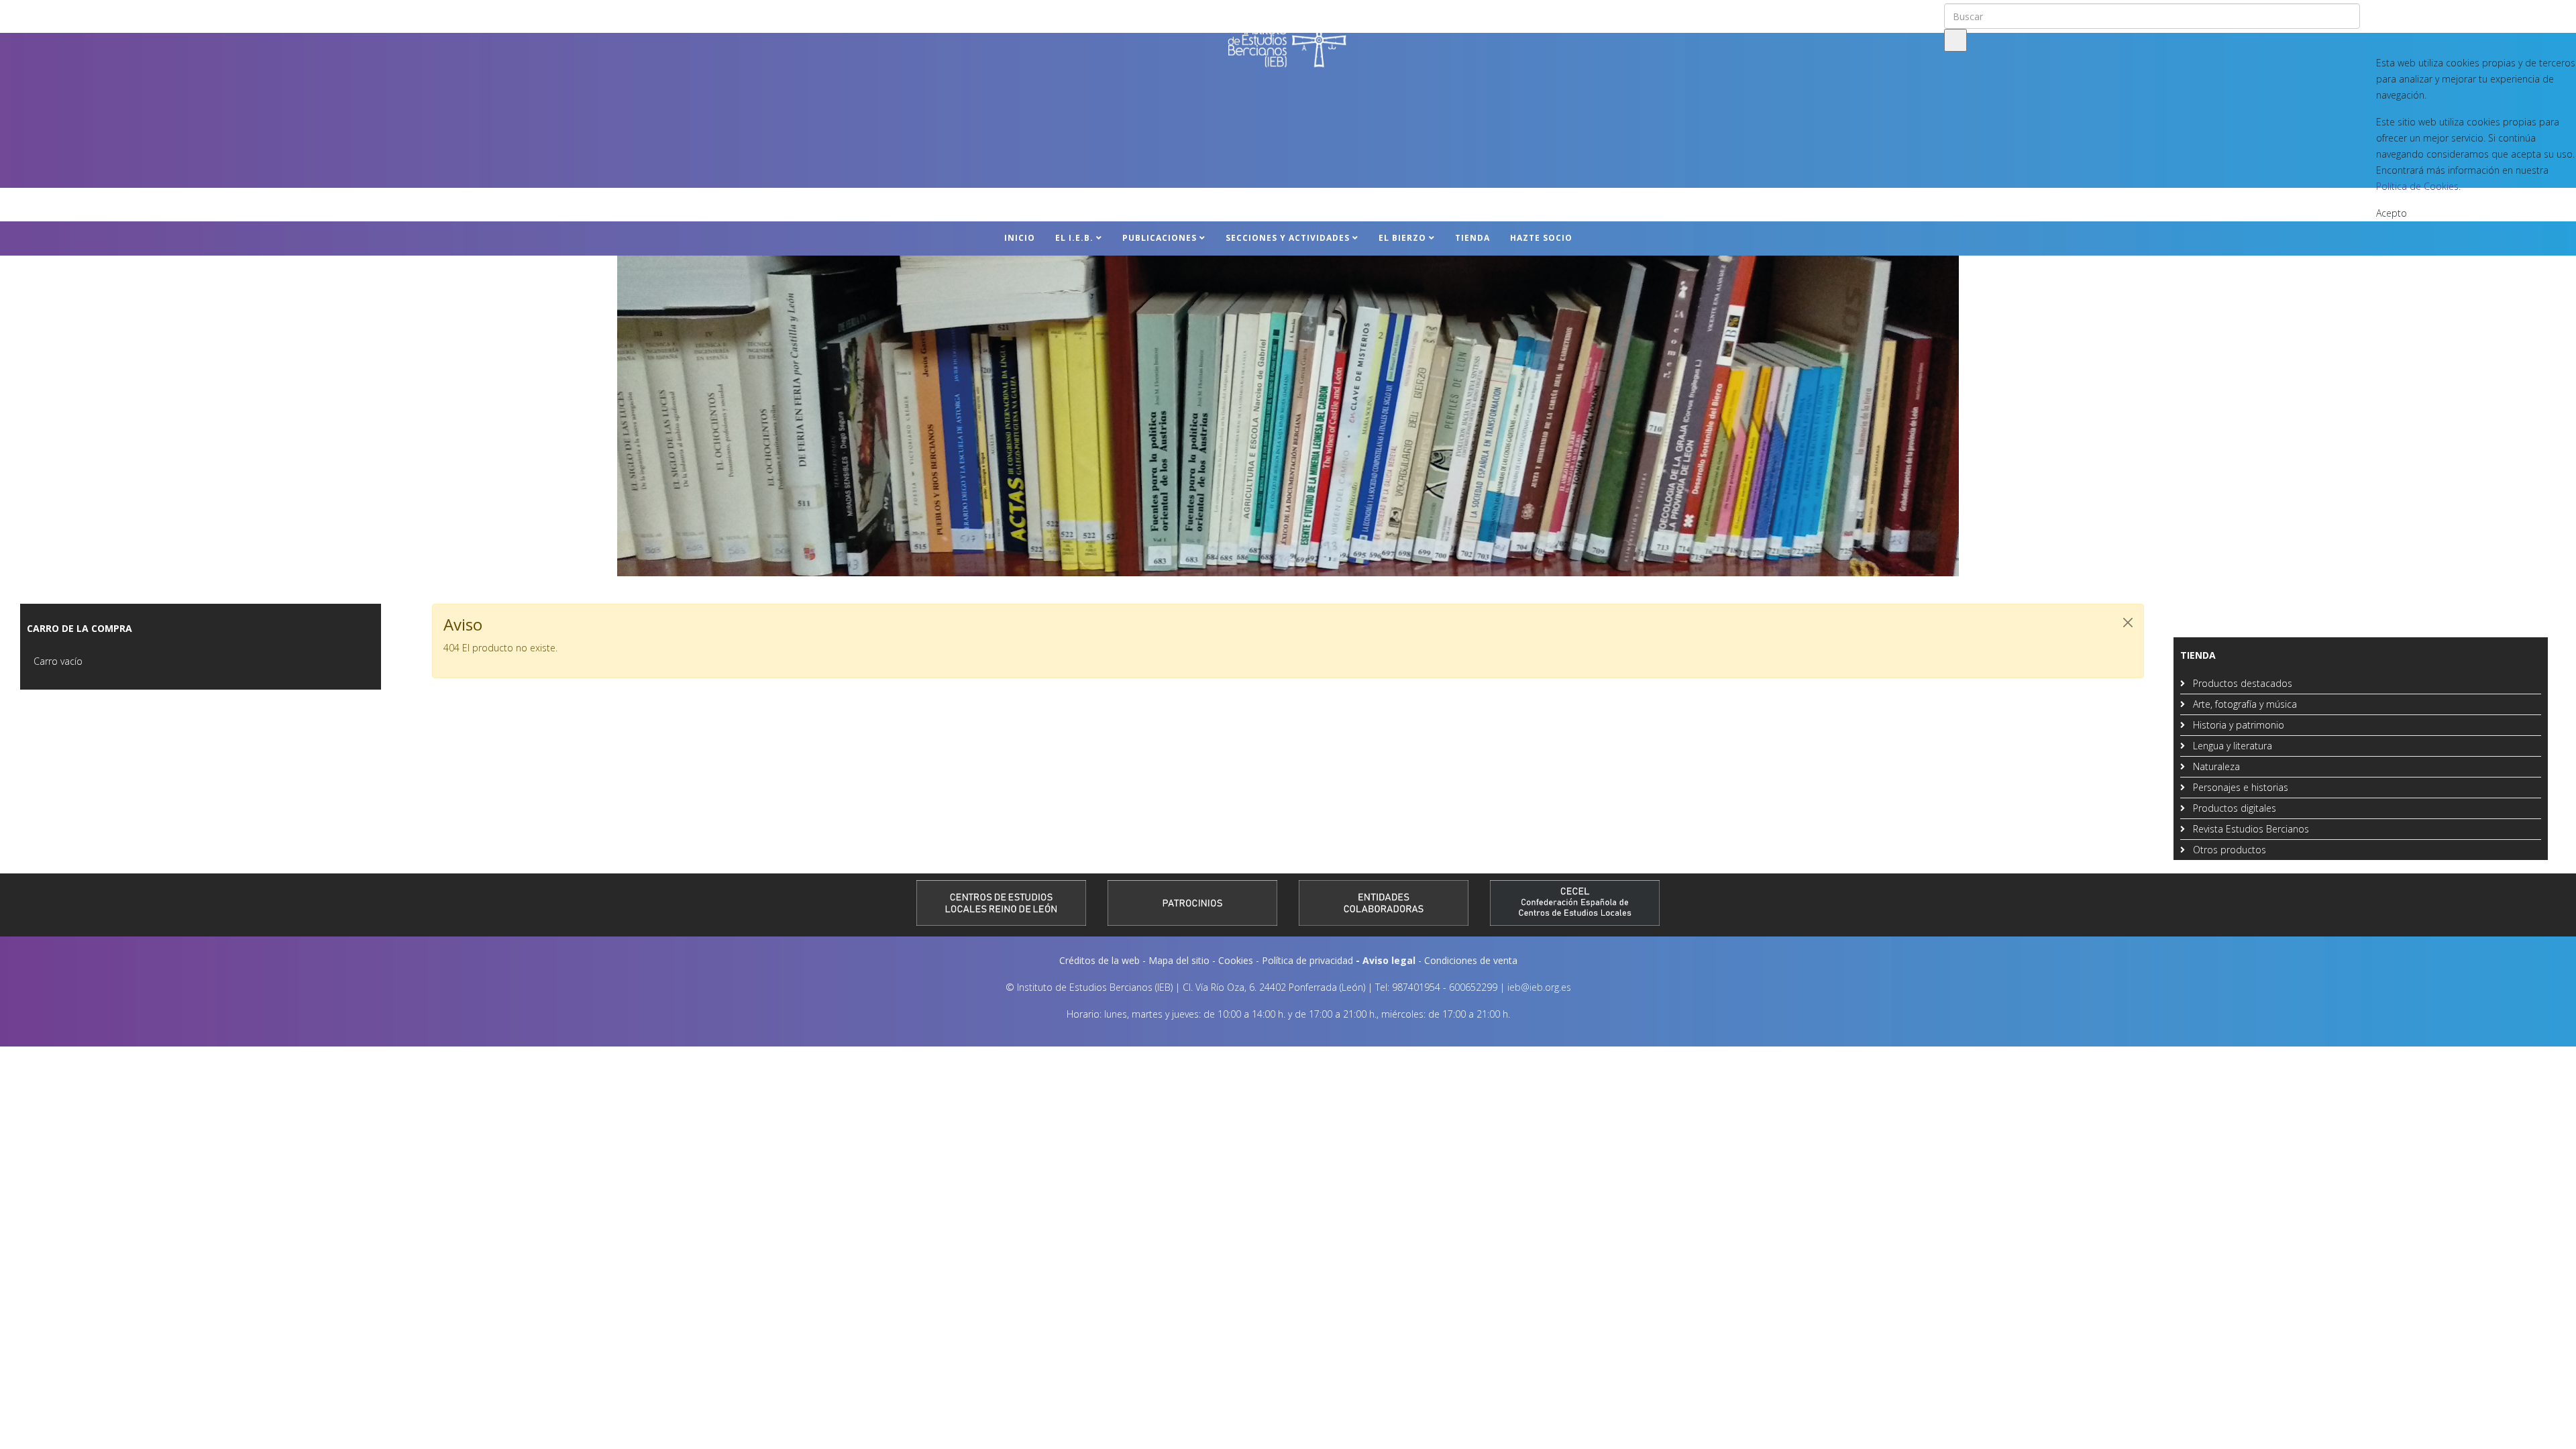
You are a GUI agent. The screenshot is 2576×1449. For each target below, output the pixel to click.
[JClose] (2128, 623)
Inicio (1020, 238)
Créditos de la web (1099, 960)
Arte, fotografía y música (2244, 704)
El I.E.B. (1074, 238)
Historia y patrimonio (2237, 725)
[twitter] (2392, 13)
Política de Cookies (2417, 186)
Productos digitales (2233, 808)
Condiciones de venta (1471, 960)
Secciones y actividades (1288, 238)
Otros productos (2228, 850)
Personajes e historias (2239, 787)
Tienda (1472, 238)
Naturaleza (2215, 766)
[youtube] (2410, 13)
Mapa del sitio (1179, 960)
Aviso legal (1389, 960)
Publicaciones (1160, 238)
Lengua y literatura (2231, 746)
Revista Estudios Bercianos (2250, 829)
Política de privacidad (1307, 960)
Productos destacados (2241, 683)
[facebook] (2374, 13)
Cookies (1236, 960)
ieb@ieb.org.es (1539, 987)
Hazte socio (1541, 238)
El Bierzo (1402, 238)
